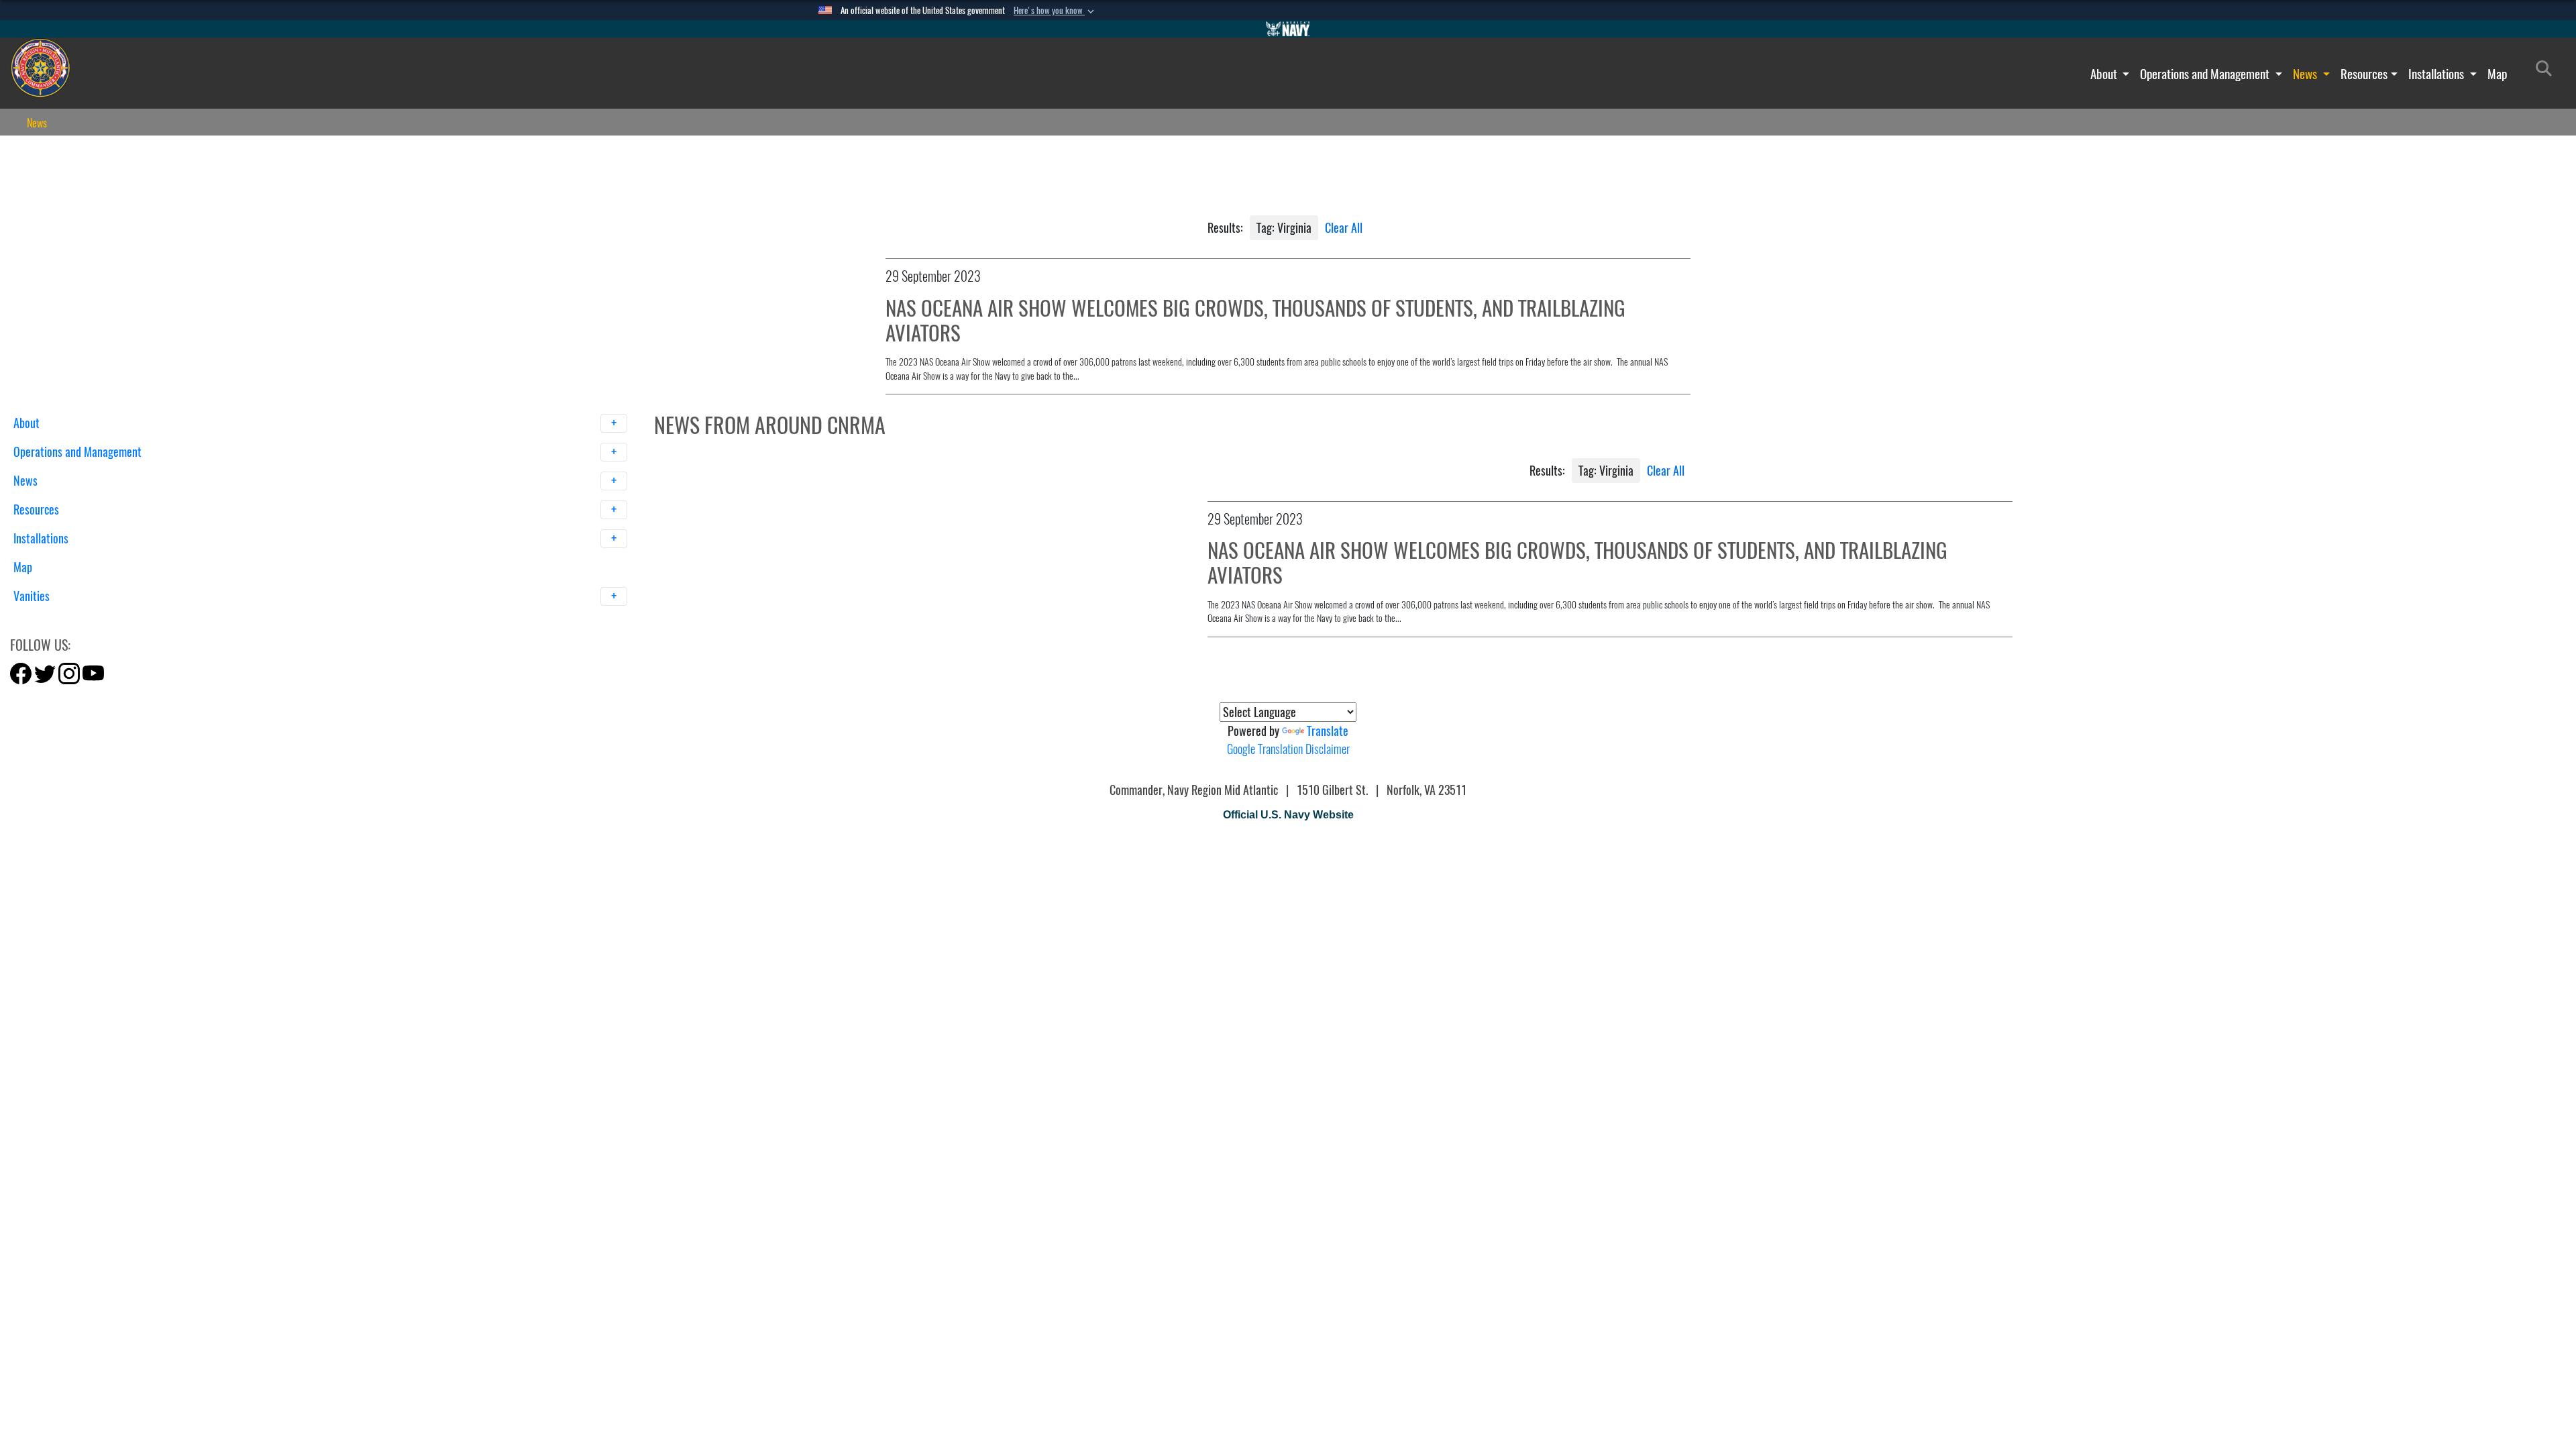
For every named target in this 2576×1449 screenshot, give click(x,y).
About (2105, 74)
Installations (2437, 74)
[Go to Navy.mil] (1288, 29)
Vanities (33, 596)
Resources (2364, 74)
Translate (1328, 731)
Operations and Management (2206, 74)
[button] (1055, 11)
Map (2497, 74)
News (2306, 74)
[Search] (84, 620)
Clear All (1344, 228)
